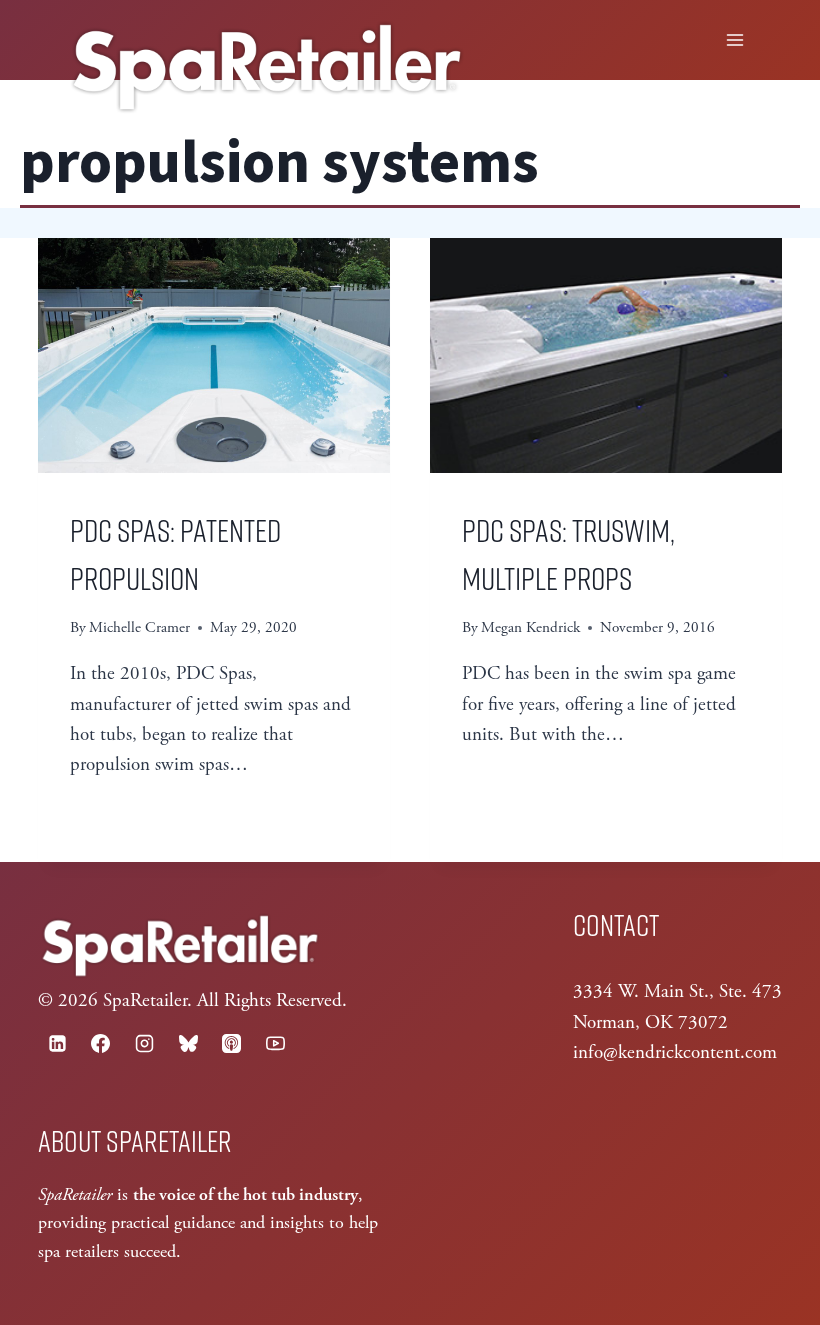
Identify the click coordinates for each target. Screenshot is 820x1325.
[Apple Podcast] (232, 1044)
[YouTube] (275, 1044)
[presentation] (214, 355)
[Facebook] (101, 1044)
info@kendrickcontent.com (675, 1053)
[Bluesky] (188, 1044)
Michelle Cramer (139, 627)
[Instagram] (144, 1044)
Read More (130, 815)
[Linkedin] (57, 1044)
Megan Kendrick (530, 627)
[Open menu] (735, 39)
